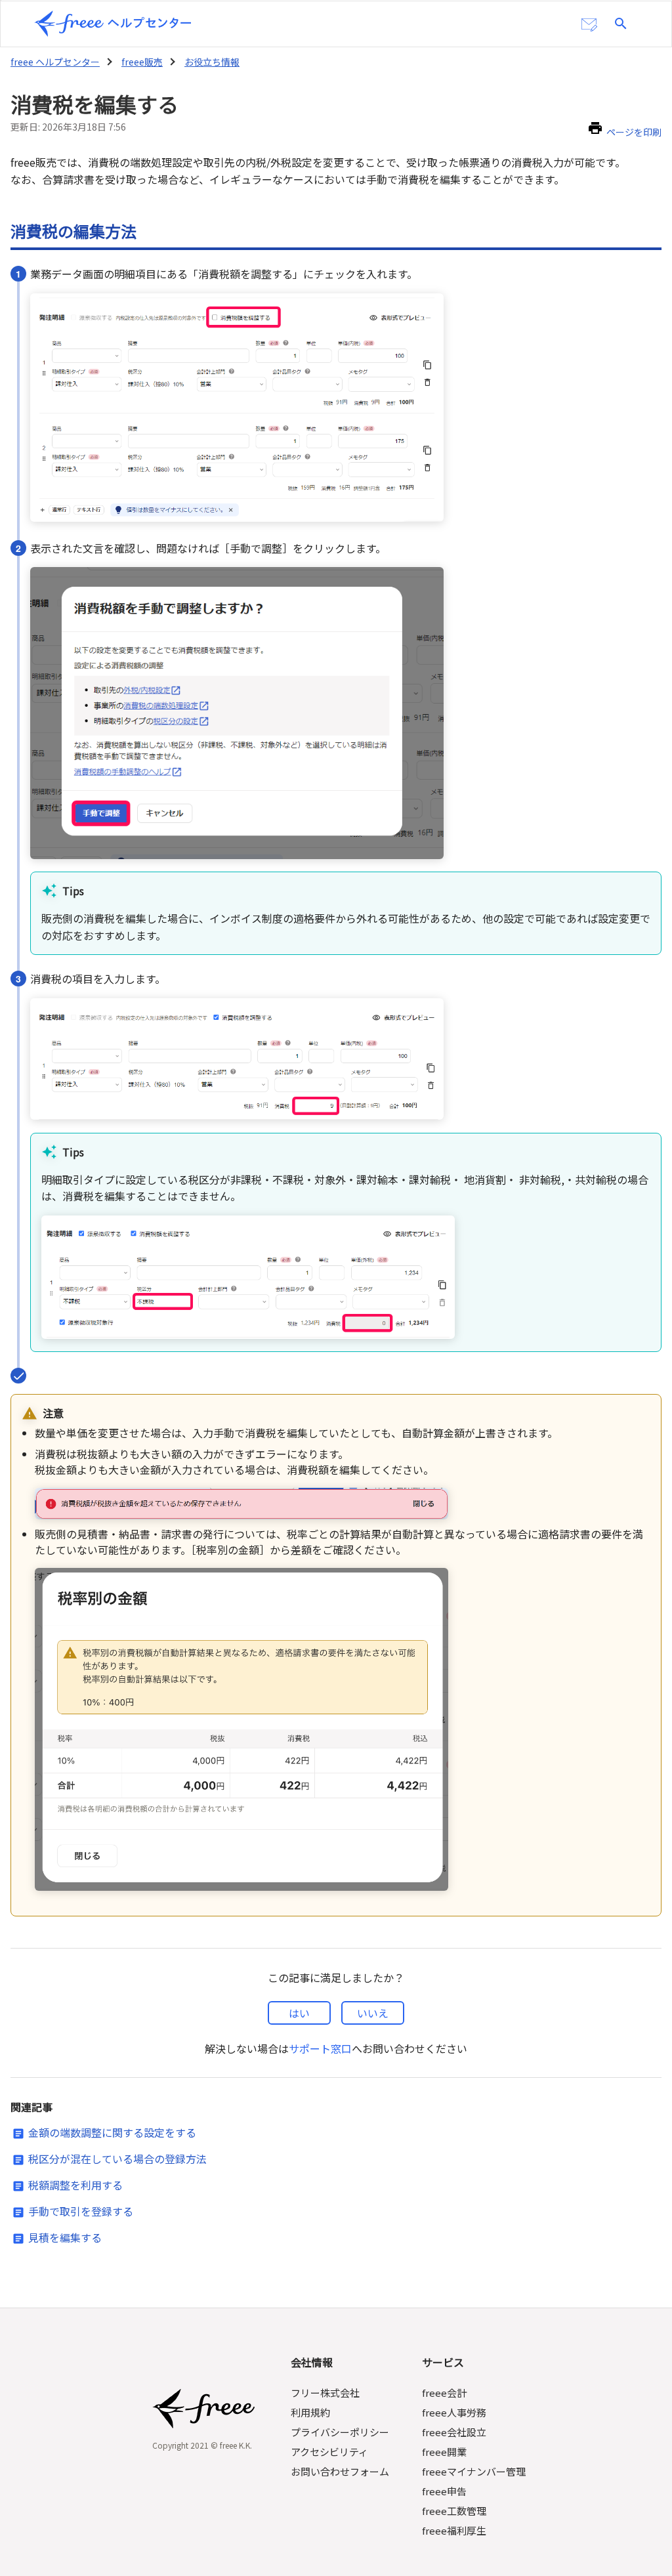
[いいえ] (373, 2013)
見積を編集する (65, 2237)
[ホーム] (113, 24)
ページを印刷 (634, 132)
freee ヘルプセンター (55, 62)
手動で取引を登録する (81, 2211)
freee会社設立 (454, 2432)
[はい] (299, 2013)
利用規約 (310, 2412)
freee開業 (444, 2452)
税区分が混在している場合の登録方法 (117, 2159)
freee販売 (142, 62)
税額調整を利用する (75, 2185)
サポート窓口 (320, 2048)
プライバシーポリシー (340, 2432)
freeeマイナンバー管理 (474, 2471)
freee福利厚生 (454, 2530)
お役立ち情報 (212, 62)
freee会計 (444, 2393)
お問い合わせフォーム (340, 2471)
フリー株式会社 (325, 2393)
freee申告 (444, 2491)
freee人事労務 (454, 2412)
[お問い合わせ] (589, 25)
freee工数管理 (454, 2511)
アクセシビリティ (329, 2452)
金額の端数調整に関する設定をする (112, 2132)
